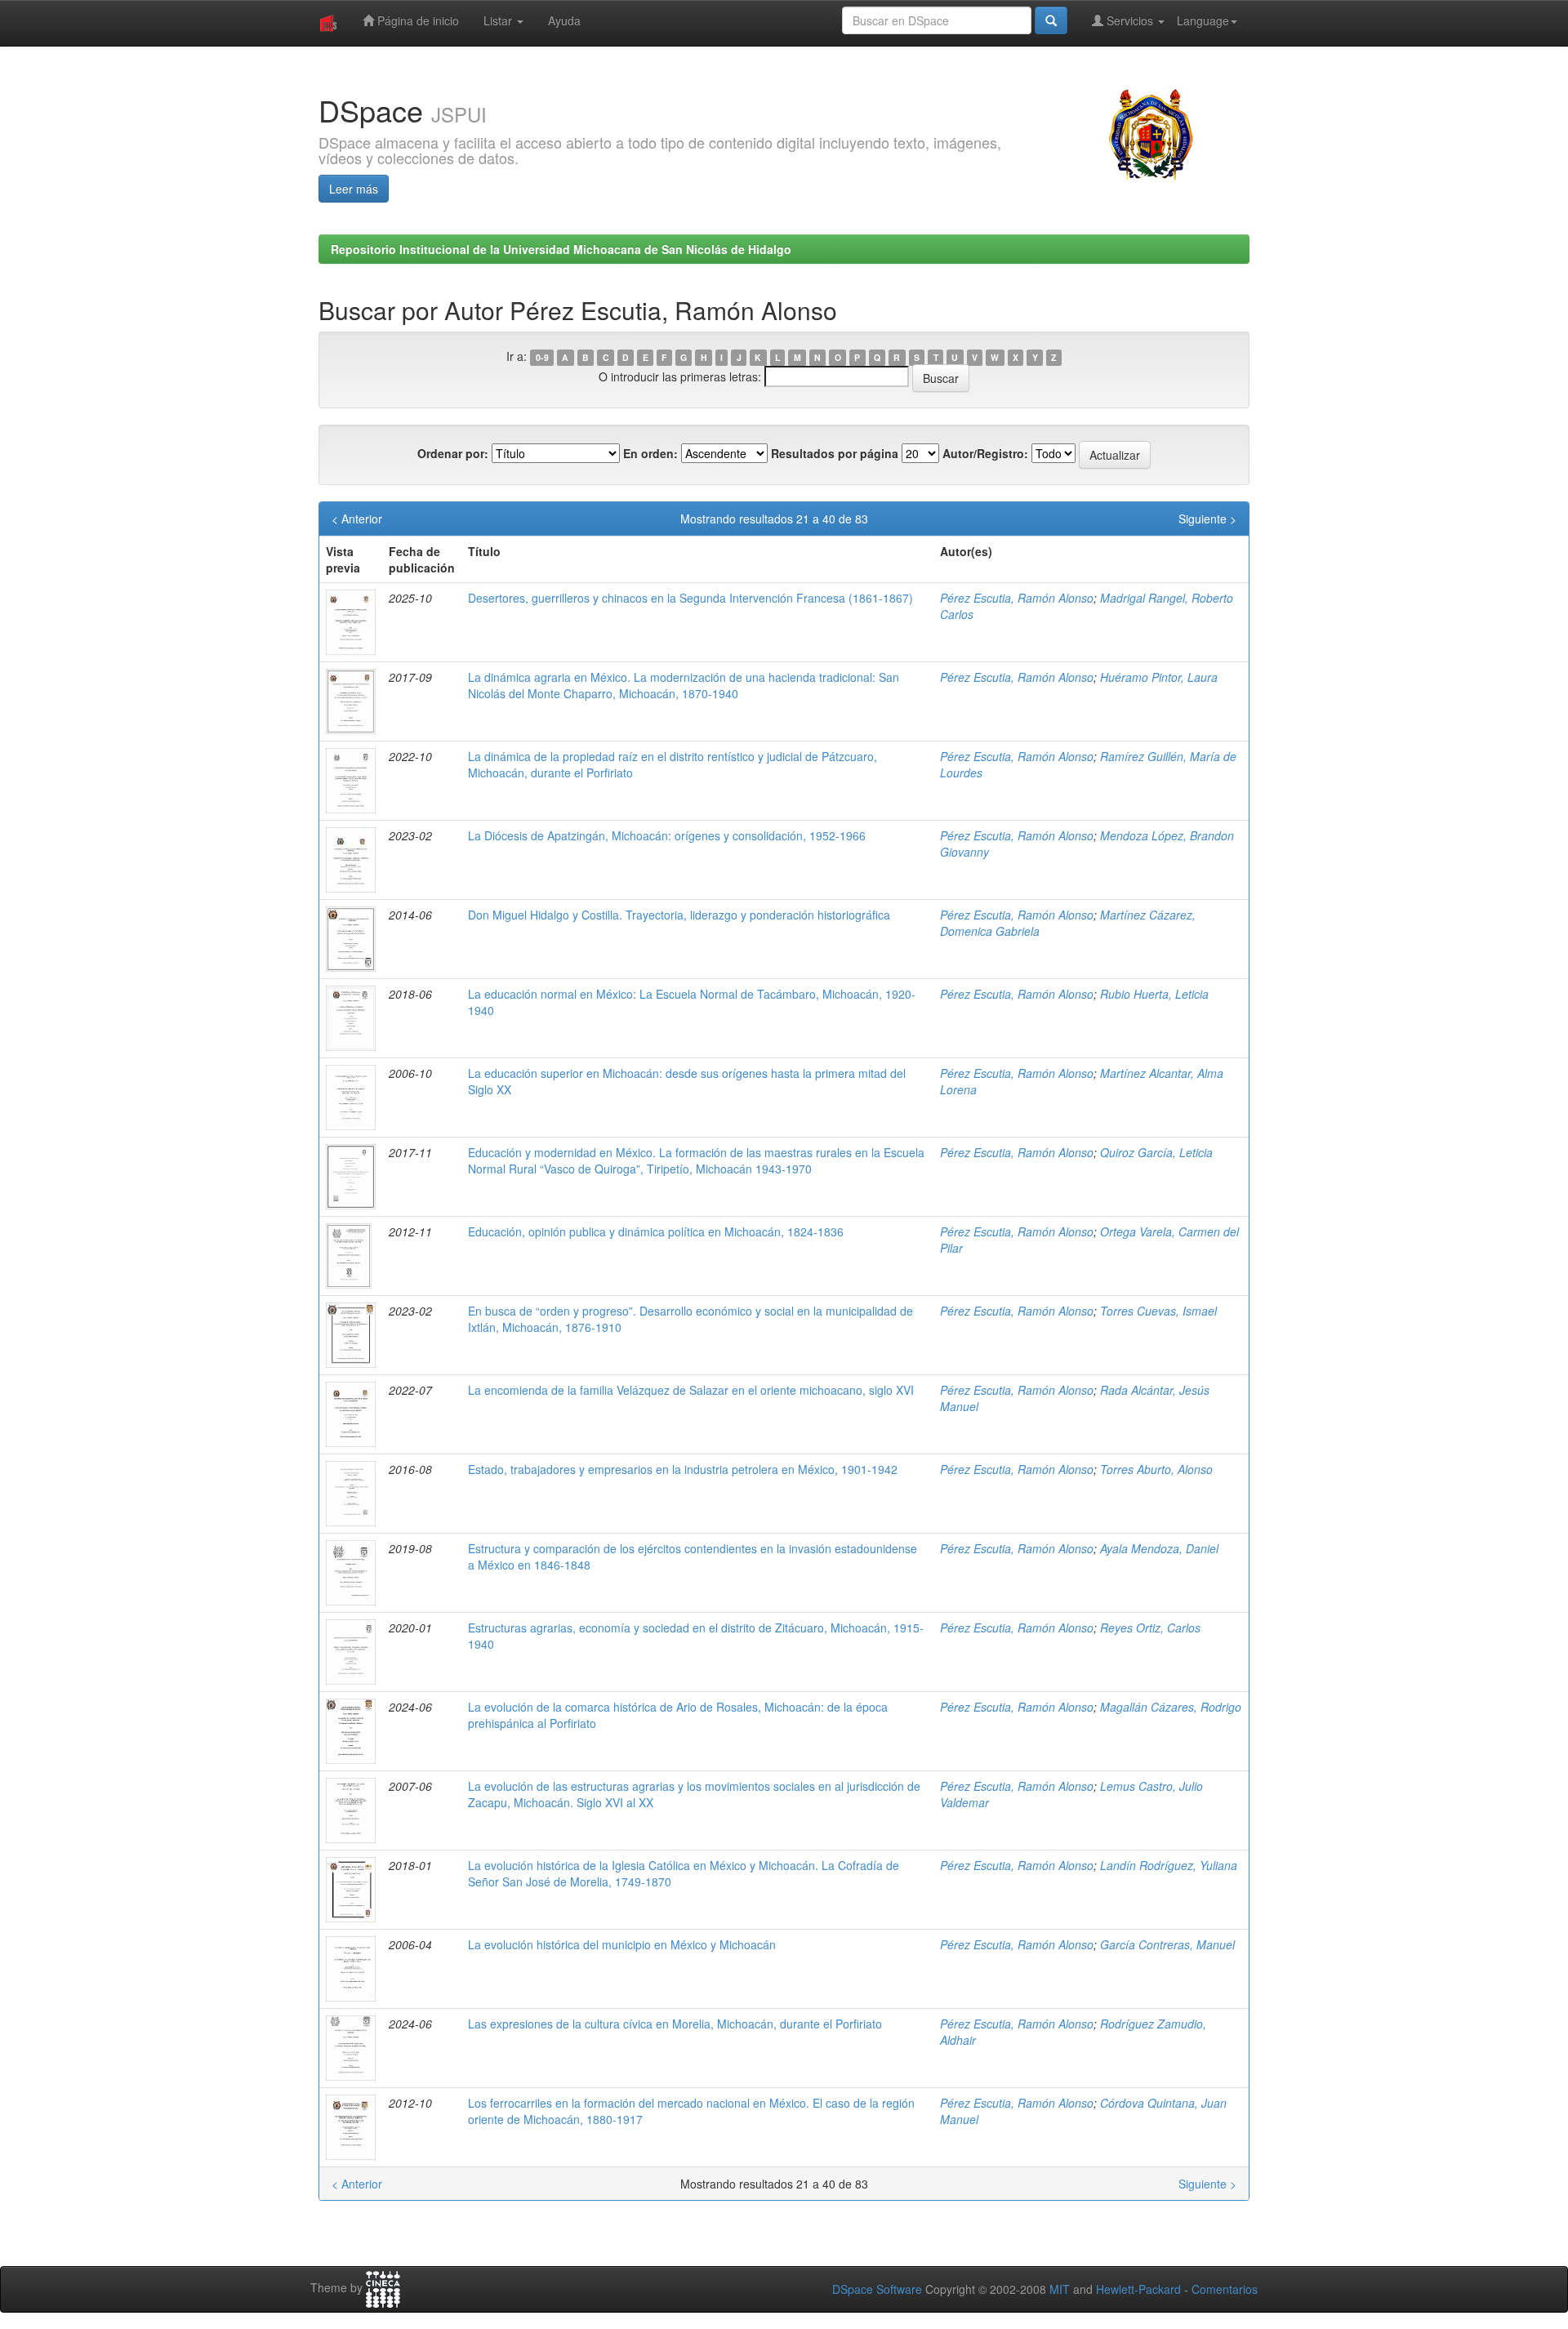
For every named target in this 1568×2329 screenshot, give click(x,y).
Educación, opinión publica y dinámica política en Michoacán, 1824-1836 (656, 1231)
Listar (499, 20)
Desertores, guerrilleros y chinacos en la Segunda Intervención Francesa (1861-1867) (690, 598)
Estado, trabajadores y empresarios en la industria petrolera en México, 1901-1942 (683, 1469)
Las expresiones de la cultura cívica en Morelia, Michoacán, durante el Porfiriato (675, 2024)
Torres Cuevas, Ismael (1158, 1311)
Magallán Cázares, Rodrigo (1171, 1707)
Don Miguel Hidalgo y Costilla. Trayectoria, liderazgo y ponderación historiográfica (679, 915)
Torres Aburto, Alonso (1156, 1469)
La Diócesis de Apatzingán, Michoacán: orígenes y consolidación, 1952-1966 (667, 835)
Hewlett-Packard (1138, 2289)
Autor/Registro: (985, 453)
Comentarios (1225, 2289)
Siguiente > (1207, 519)
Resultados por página (835, 453)
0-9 (542, 357)
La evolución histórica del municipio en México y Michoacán (622, 1944)
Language (1203, 20)
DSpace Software (877, 2289)
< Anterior (357, 519)
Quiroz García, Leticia (1156, 1152)
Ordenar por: (453, 453)
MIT (1060, 2289)
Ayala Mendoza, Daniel (1159, 1548)
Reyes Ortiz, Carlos (1150, 1628)
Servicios (1130, 20)
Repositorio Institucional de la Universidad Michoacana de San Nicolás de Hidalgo (561, 249)
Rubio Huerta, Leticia (1154, 994)
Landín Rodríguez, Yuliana (1169, 1865)
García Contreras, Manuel (1167, 1944)
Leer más (354, 189)
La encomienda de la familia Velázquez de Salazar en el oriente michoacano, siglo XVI (691, 1390)
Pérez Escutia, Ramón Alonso (1017, 598)
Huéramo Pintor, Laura (1159, 677)
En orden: (650, 453)
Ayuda (564, 20)
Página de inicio (416, 20)
